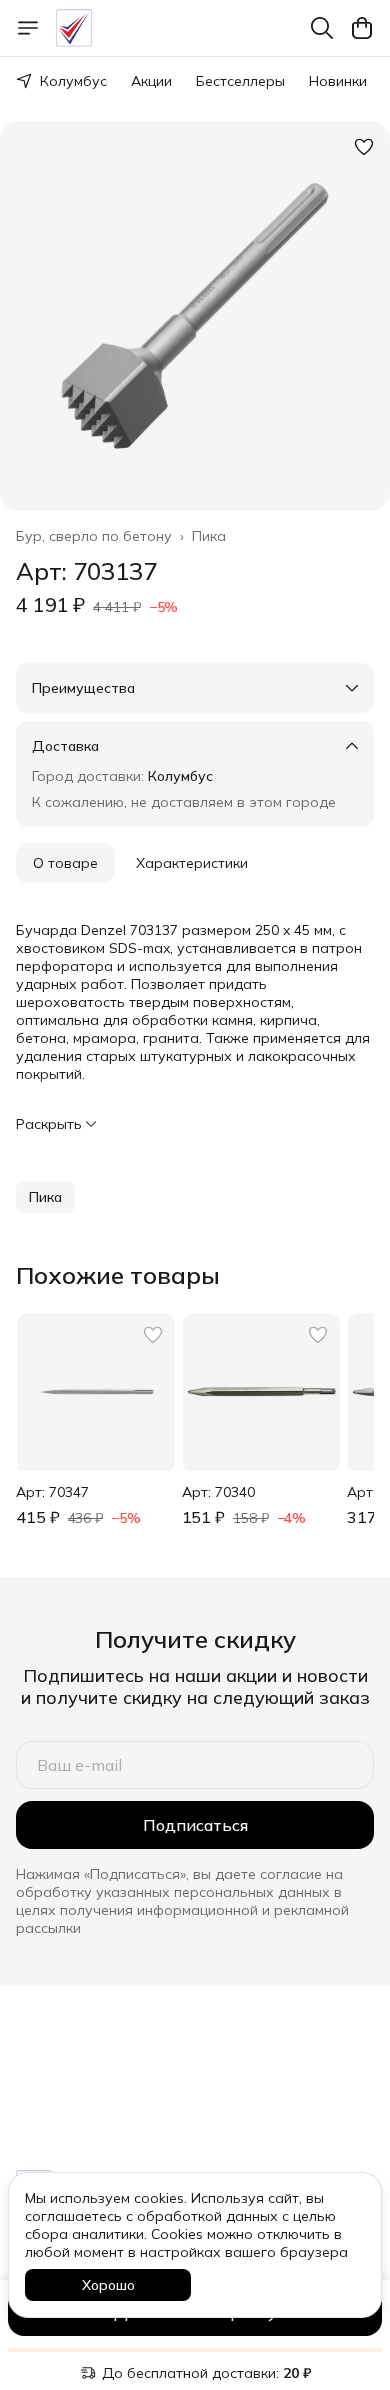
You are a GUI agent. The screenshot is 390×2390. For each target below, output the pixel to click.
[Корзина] (362, 28)
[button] (45, 1197)
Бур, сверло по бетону (94, 536)
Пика (209, 536)
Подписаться (195, 1825)
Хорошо (108, 2285)
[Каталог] (28, 28)
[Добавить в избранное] (364, 147)
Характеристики (192, 863)
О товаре (65, 863)
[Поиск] (322, 28)
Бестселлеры (240, 81)
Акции (151, 81)
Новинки (338, 81)
